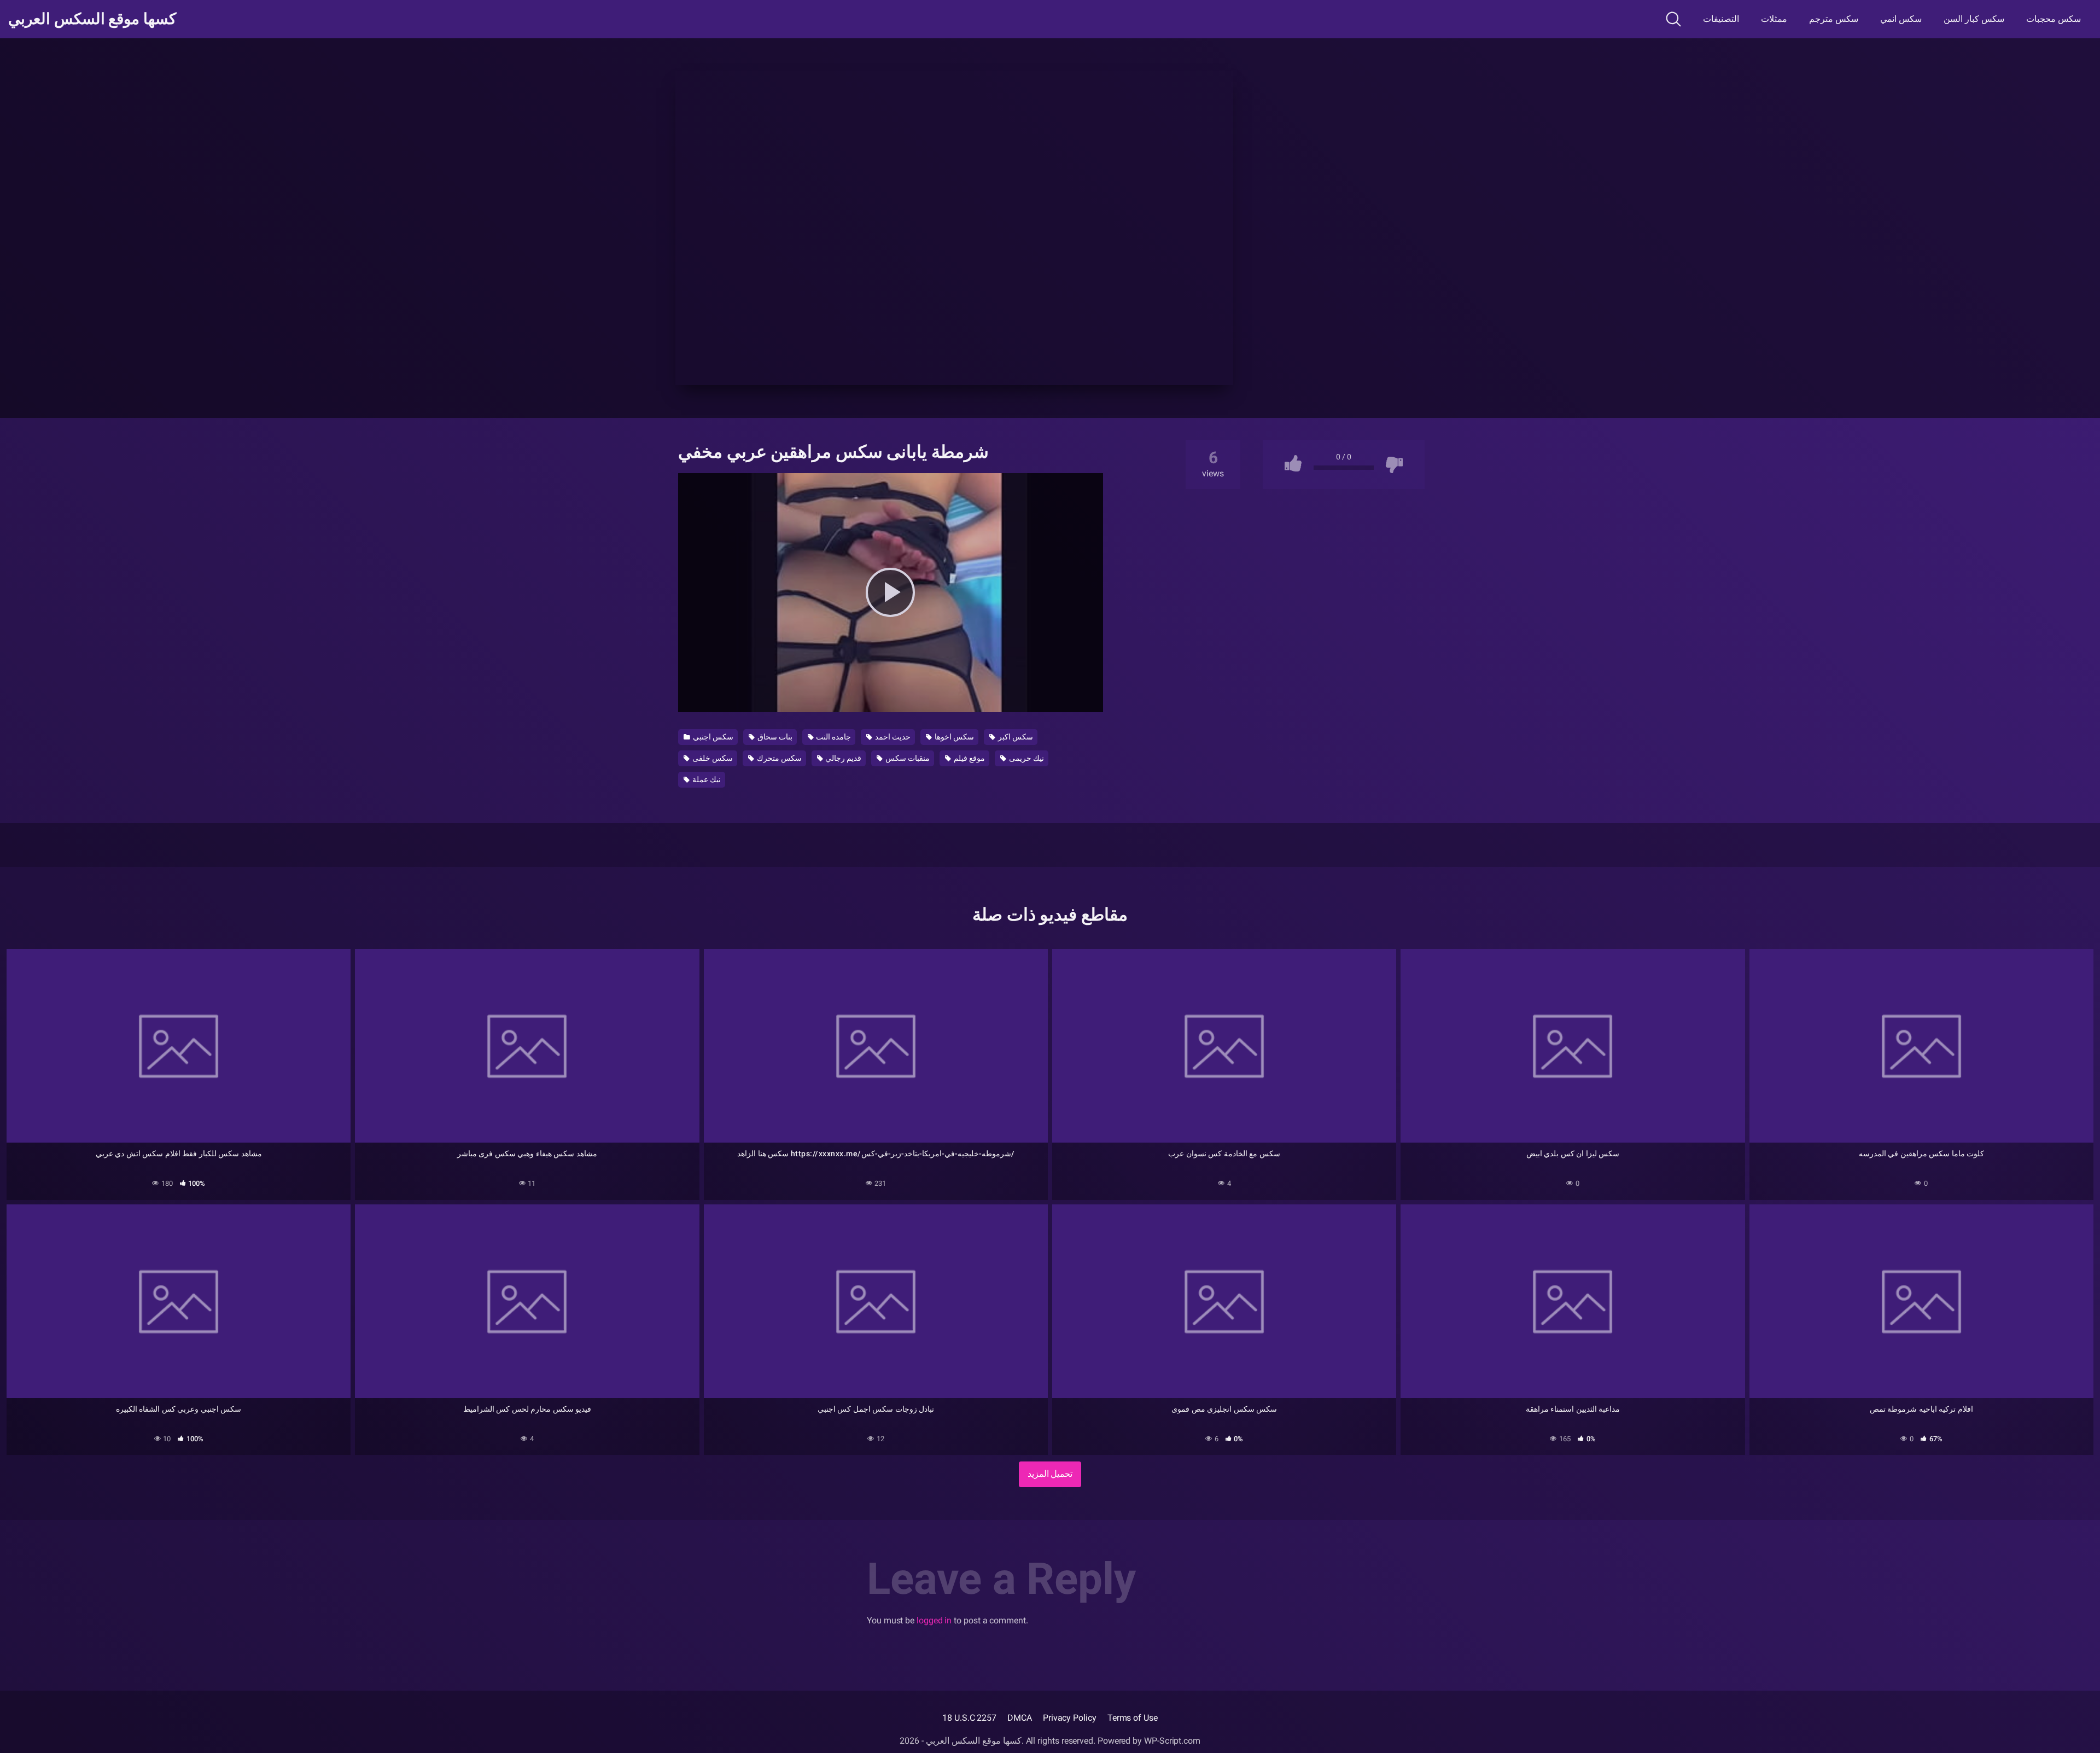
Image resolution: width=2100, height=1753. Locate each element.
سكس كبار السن (1974, 19)
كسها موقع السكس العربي (92, 19)
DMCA (1020, 1718)
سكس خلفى (712, 758)
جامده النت (833, 737)
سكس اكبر (1015, 737)
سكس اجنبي (712, 737)
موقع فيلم (969, 758)
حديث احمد (892, 737)
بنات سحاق (774, 737)
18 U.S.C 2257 (969, 1718)
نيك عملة (706, 779)
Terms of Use (1133, 1718)
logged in (934, 1620)
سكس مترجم (1834, 19)
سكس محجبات (2054, 19)
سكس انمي (1901, 19)
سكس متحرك (778, 758)
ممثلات (1774, 19)
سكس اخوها (953, 737)
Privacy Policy (1070, 1718)
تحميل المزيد (1050, 1474)
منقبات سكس (907, 758)
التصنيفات (1721, 19)
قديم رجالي (842, 758)
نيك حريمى (1026, 758)
